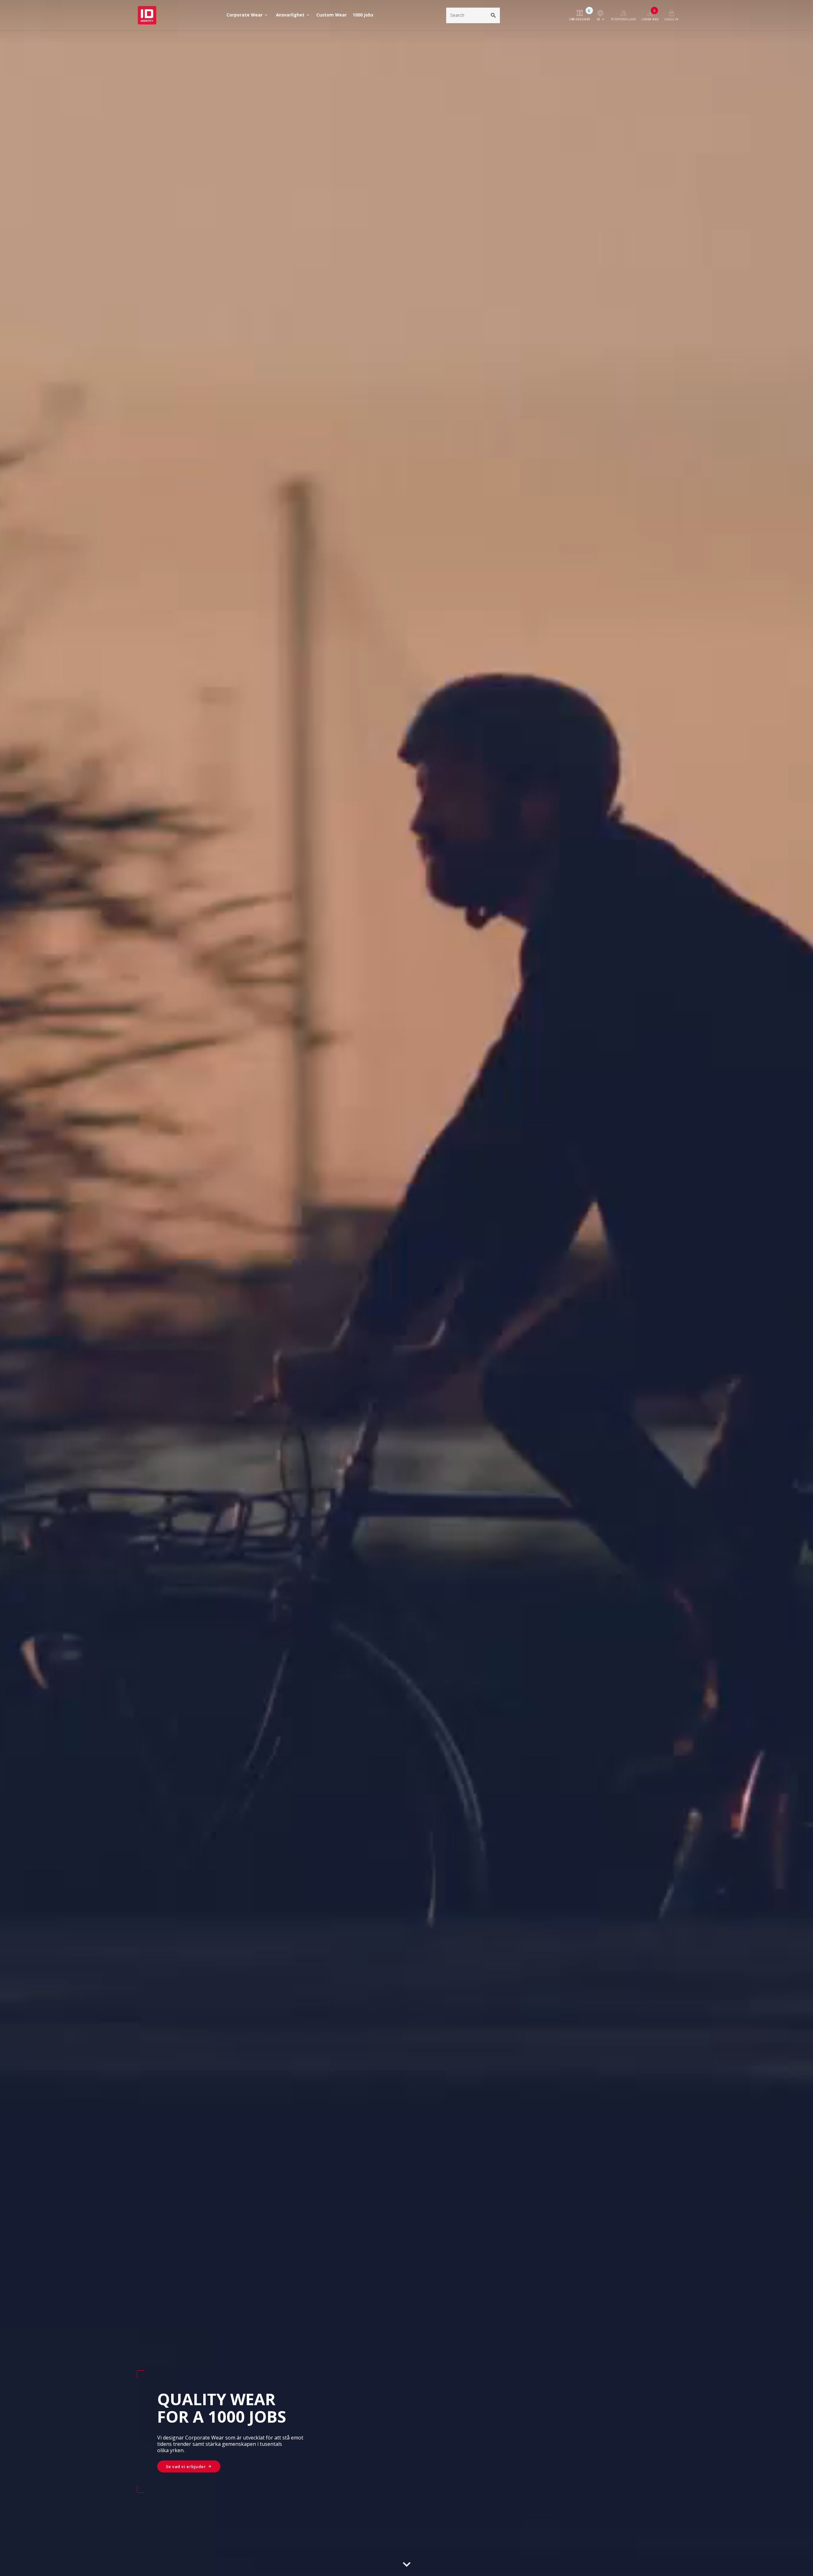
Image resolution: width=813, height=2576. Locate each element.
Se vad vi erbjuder (186, 2466)
